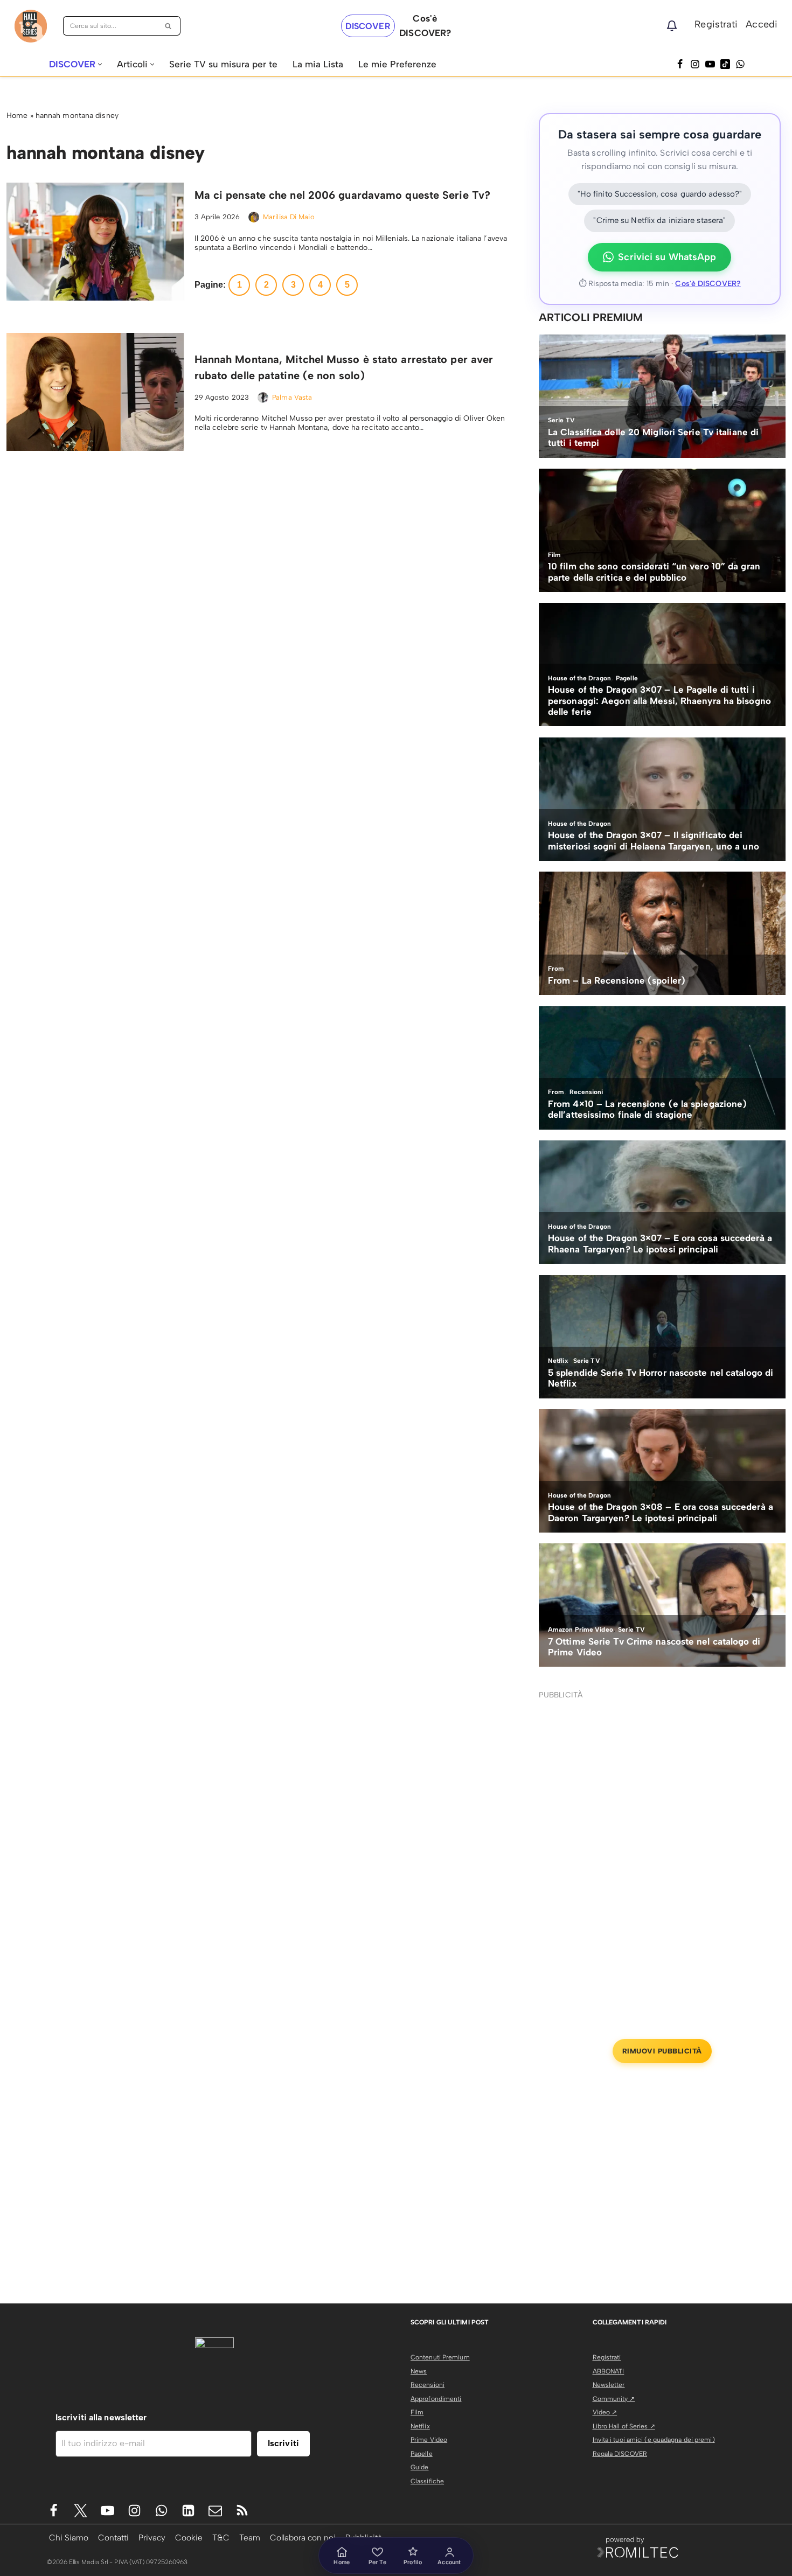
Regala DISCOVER (620, 2454)
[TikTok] (725, 64)
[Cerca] (168, 26)
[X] (81, 2511)
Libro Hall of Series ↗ (624, 2426)
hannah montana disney (77, 116)
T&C (221, 2537)
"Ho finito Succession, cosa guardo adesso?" (660, 194)
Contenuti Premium (440, 2357)
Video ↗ (605, 2412)
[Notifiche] (672, 26)
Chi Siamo (69, 2537)
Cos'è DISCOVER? (708, 284)
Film (417, 2412)
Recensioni (428, 2385)
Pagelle (422, 2454)
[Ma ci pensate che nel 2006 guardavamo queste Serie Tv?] (95, 242)
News (419, 2371)
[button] (100, 64)
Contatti (113, 2537)
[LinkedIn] (188, 2511)
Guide (420, 2467)
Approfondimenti (436, 2399)
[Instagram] (695, 64)
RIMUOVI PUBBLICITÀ (662, 2051)
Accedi (762, 24)
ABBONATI (609, 2371)
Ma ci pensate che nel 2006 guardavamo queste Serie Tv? (342, 195)
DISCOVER (368, 26)
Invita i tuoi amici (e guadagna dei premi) (654, 2440)
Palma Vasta (292, 397)
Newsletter (609, 2385)
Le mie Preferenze (397, 64)
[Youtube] (107, 2511)
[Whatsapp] (740, 64)
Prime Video (429, 2440)
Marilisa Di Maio (289, 217)
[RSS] (242, 2511)
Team (250, 2537)
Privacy (152, 2537)
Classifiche (427, 2481)
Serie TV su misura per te (223, 64)
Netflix (420, 2426)
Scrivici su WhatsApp (667, 257)
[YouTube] (710, 64)
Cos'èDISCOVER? (425, 26)
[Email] (215, 2511)
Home (17, 116)
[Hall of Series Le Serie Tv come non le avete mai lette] (31, 26)
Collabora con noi (303, 2537)
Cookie (189, 2537)
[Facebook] (680, 64)
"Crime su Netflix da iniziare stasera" (659, 220)
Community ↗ (614, 2399)
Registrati (716, 24)
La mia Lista (318, 64)
